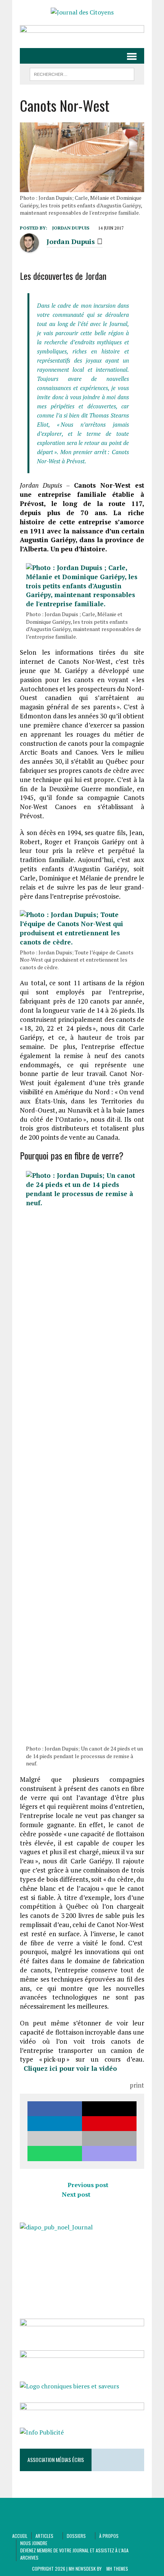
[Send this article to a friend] (55, 2138)
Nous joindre (34, 2543)
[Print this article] (109, 2138)
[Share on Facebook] (55, 2109)
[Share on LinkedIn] (55, 2124)
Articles (44, 2536)
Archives (29, 2558)
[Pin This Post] (109, 2124)
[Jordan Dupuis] (29, 248)
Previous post (88, 2185)
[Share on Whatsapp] (55, 2153)
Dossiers (76, 2536)
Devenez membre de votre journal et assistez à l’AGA (74, 2550)
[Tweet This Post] (109, 2109)
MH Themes (117, 2569)
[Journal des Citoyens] (82, 13)
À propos (109, 2536)
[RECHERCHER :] (82, 73)
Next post (76, 2194)
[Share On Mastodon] (109, 2153)
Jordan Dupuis (71, 228)
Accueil (20, 2536)
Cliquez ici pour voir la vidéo (70, 2068)
